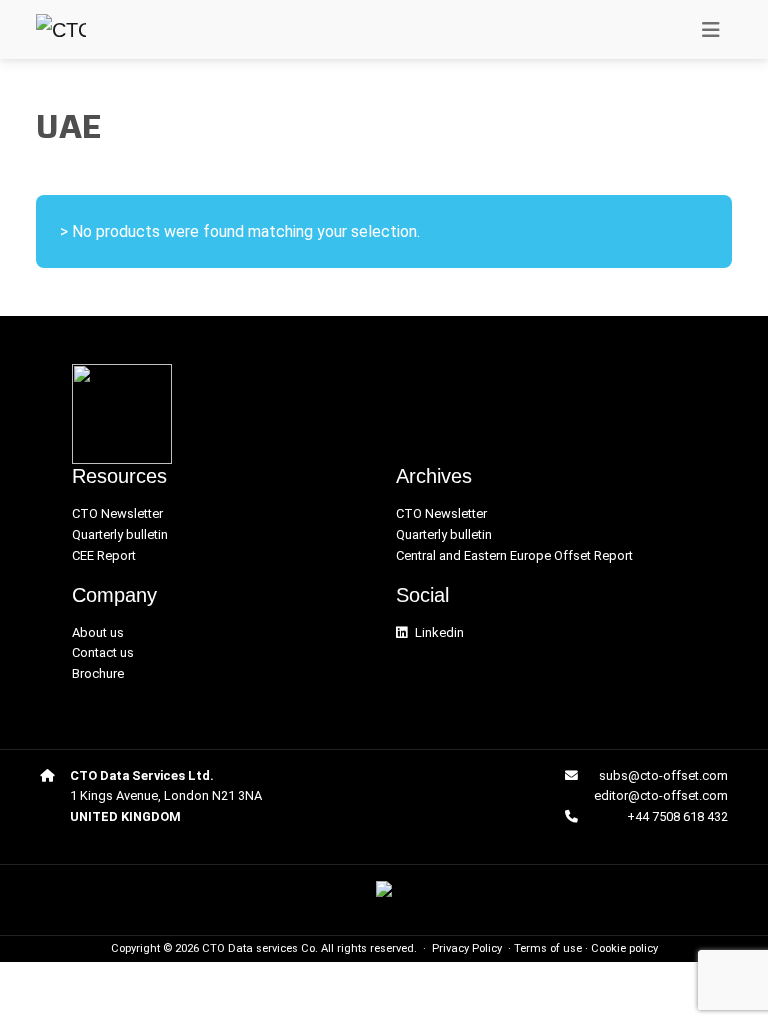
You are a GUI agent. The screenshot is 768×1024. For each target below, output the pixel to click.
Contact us (103, 652)
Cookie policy (624, 948)
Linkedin (439, 632)
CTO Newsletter (117, 513)
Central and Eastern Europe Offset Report (514, 555)
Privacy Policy (467, 948)
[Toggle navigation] (711, 30)
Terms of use (548, 948)
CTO (213, 948)
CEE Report (104, 555)
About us (98, 632)
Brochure (98, 673)
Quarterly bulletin (120, 534)
